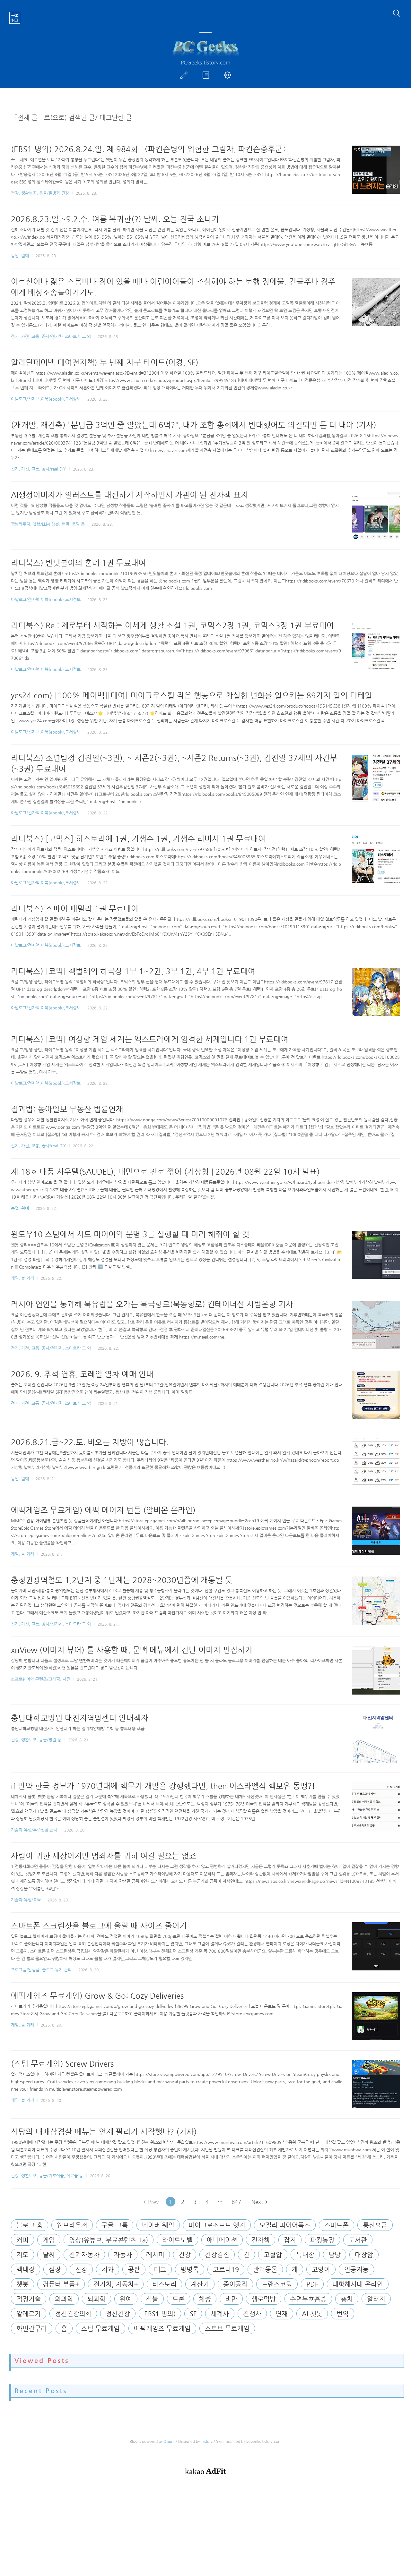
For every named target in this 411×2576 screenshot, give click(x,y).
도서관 (358, 2240)
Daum (169, 2441)
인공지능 (356, 2270)
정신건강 (118, 2314)
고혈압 (273, 2255)
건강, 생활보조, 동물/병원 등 (36, 1740)
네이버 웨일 (158, 2225)
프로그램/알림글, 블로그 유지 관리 (41, 1970)
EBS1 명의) (160, 2314)
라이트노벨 (177, 2240)
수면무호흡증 (308, 2299)
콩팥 (134, 2270)
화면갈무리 (32, 2329)
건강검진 (217, 2255)
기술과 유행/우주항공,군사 (34, 1830)
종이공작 (235, 2284)
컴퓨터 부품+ (61, 2284)
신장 (81, 2270)
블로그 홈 (30, 2225)
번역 (343, 2314)
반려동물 (265, 2270)
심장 (55, 2270)
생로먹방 (264, 2299)
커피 (22, 2240)
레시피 (155, 2255)
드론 (179, 2299)
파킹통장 (322, 2240)
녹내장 (305, 2255)
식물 (152, 2299)
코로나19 (226, 2270)
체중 (205, 2299)
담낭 (335, 2255)
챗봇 (22, 2284)
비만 (231, 2299)
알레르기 (29, 2314)
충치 (347, 2299)
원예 (126, 2299)
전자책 (261, 2240)
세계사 (220, 2314)
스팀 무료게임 (101, 2329)
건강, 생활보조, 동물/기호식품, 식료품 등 (47, 2176)
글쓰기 (185, 75)
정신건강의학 (73, 2314)
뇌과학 (96, 2299)
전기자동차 (84, 2255)
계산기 (200, 2284)
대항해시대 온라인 (358, 2284)
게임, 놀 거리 (22, 1278)
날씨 (49, 2255)
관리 (229, 75)
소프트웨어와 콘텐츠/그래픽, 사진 (41, 1679)
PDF (312, 2284)
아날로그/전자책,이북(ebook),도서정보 (46, 399)
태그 (160, 2270)
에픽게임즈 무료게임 (162, 2329)
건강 (185, 2255)
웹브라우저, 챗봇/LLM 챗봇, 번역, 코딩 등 (48, 524)
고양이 (321, 2270)
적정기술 (29, 2299)
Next (257, 2202)
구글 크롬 (115, 2225)
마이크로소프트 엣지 (217, 2225)
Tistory (207, 2441)
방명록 (207, 75)
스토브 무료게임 (227, 2329)
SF (193, 2314)
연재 (282, 2314)
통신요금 (375, 2225)
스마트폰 (337, 2225)
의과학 (64, 2299)
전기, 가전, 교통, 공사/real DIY (39, 469)
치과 (108, 2270)
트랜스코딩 (277, 2284)
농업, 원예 (20, 255)
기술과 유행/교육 (26, 1900)
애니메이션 (222, 2240)
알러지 (376, 2299)
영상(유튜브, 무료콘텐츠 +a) (109, 2240)
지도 (22, 2255)
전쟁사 (252, 2314)
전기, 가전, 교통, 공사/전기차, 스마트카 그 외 (51, 336)
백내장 (26, 2270)
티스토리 (164, 2284)
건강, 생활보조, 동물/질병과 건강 (40, 193)
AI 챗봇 (312, 2314)
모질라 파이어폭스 (285, 2225)
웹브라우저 (72, 2225)
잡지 (290, 2240)
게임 (49, 2240)
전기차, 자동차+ (116, 2284)
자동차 (123, 2255)
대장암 (364, 2255)
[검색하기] (397, 13)
